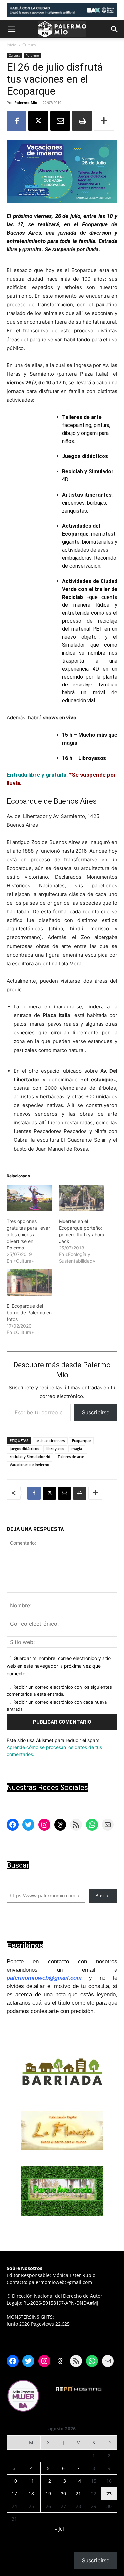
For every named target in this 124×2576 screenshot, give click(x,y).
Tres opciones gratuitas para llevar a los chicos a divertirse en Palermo (28, 1234)
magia (77, 1449)
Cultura (29, 45)
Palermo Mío (26, 102)
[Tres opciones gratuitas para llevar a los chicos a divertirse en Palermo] (29, 1198)
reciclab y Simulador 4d (30, 1456)
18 (31, 2494)
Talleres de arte (71, 1456)
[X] (38, 121)
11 (31, 2481)
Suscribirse (96, 1412)
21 (78, 2494)
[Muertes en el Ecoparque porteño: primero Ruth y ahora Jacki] (82, 1198)
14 (78, 2481)
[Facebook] (17, 121)
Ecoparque (81, 1441)
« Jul (60, 2529)
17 (14, 2494)
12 (48, 2481)
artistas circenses (50, 1441)
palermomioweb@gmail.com (44, 1978)
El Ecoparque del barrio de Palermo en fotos (29, 1312)
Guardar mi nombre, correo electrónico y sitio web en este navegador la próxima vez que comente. (59, 1666)
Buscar (103, 1896)
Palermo (32, 55)
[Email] (60, 121)
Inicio (11, 45)
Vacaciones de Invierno (29, 1464)
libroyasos (55, 1449)
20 (63, 2494)
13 (63, 2481)
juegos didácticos (24, 1449)
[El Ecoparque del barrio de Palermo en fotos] (29, 1283)
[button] (11, 29)
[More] (104, 121)
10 (14, 2481)
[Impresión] (82, 121)
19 (48, 2494)
